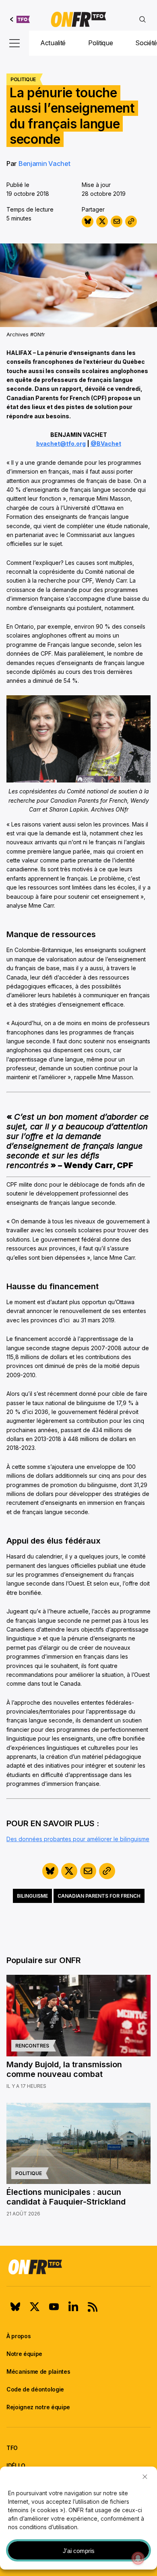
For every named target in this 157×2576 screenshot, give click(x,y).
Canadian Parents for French (99, 1896)
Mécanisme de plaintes (38, 2371)
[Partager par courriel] (117, 221)
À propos (19, 2336)
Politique (100, 43)
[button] (145, 2477)
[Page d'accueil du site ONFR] (78, 2267)
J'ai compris (79, 2551)
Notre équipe (24, 2354)
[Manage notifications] (138, 2558)
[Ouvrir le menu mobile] (14, 43)
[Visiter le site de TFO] (20, 19)
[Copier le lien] (131, 221)
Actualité (53, 43)
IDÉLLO (16, 2466)
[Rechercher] (143, 19)
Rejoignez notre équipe (38, 2407)
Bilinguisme (32, 1896)
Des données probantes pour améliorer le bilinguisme (78, 1839)
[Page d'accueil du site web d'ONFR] (78, 19)
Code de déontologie (35, 2389)
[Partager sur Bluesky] (88, 221)
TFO (12, 2448)
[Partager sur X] (102, 221)
